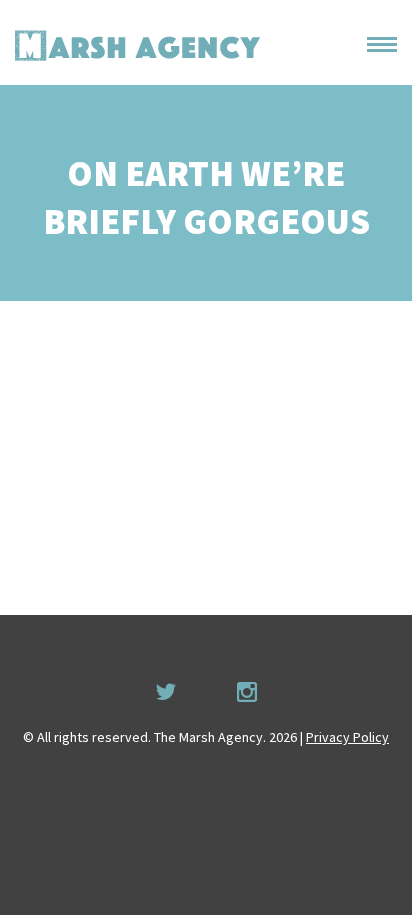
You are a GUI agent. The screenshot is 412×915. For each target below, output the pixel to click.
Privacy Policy (347, 737)
